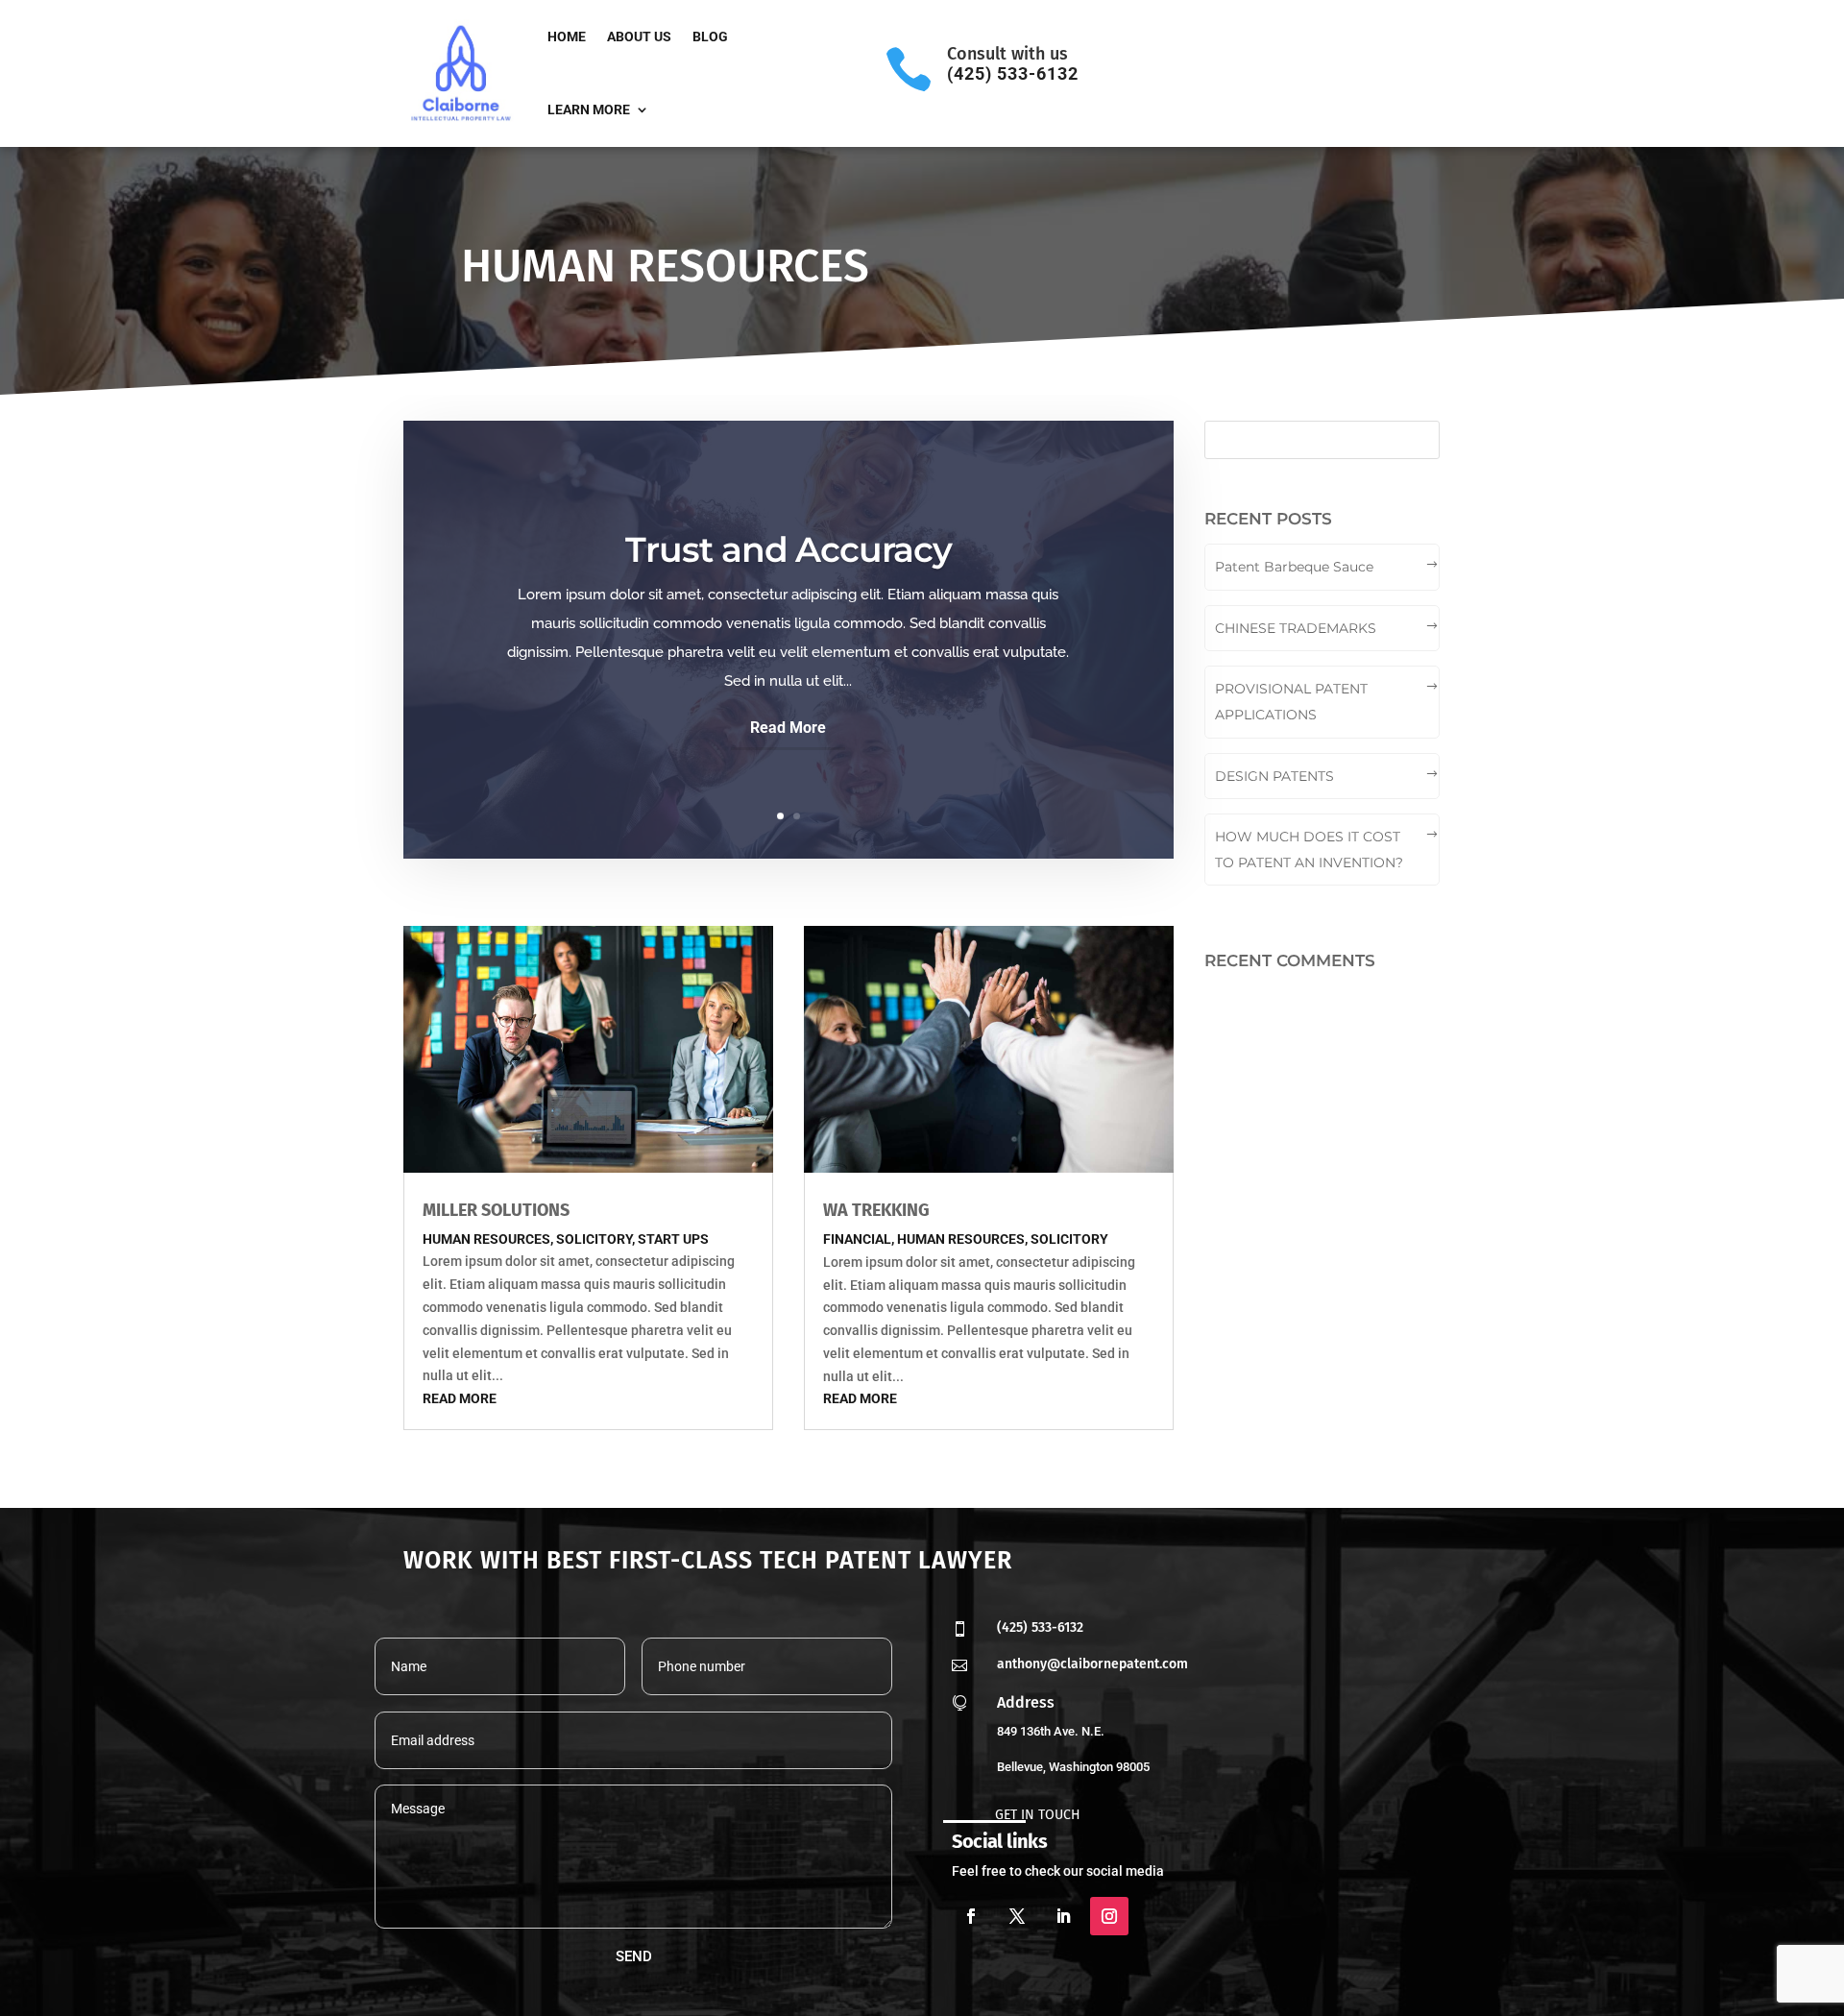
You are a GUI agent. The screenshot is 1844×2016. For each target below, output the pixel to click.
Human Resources (486, 1239)
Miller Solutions (496, 1210)
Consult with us (1007, 54)
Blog (710, 36)
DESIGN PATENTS (1274, 776)
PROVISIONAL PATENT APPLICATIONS (1291, 702)
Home (567, 36)
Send (634, 1956)
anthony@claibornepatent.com (1092, 1664)
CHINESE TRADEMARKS (1296, 628)
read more (460, 1398)
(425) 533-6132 (1040, 1627)
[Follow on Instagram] (1109, 1916)
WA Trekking (876, 1210)
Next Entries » (1102, 1489)
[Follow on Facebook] (971, 1916)
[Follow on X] (1017, 1916)
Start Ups (673, 1239)
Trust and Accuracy (789, 549)
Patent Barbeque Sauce (1294, 567)
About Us (639, 36)
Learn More (589, 109)
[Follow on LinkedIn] (1063, 1916)
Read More (788, 728)
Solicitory (594, 1239)
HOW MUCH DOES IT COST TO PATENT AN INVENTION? (1309, 850)
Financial (857, 1239)
